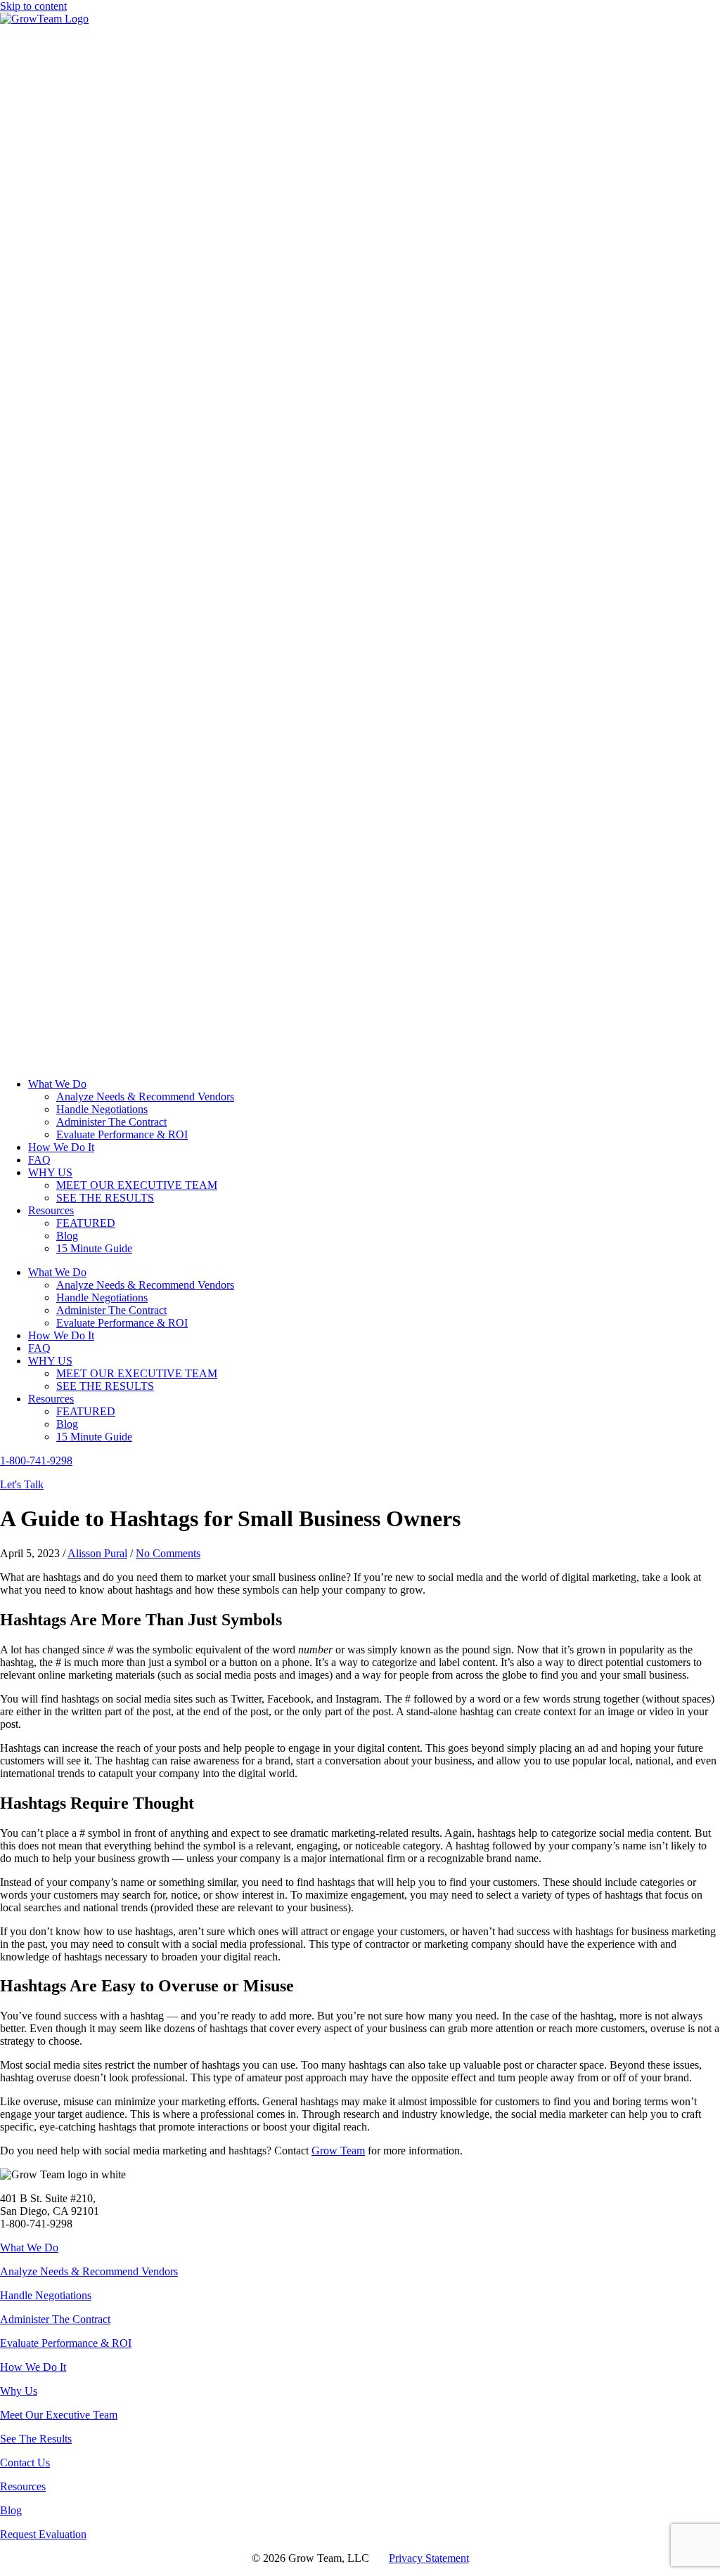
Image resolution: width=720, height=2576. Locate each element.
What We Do (29, 2248)
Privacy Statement (429, 2558)
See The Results (36, 2439)
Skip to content (33, 6)
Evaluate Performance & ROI (66, 2343)
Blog (11, 2510)
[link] (57, 1084)
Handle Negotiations (46, 2295)
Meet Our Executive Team (59, 2415)
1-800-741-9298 (36, 1461)
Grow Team (338, 2151)
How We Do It (33, 2367)
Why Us (19, 2391)
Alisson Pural (97, 1553)
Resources (23, 2486)
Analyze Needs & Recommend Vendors (89, 2271)
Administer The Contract (55, 2319)
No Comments (168, 1553)
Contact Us (25, 2463)
